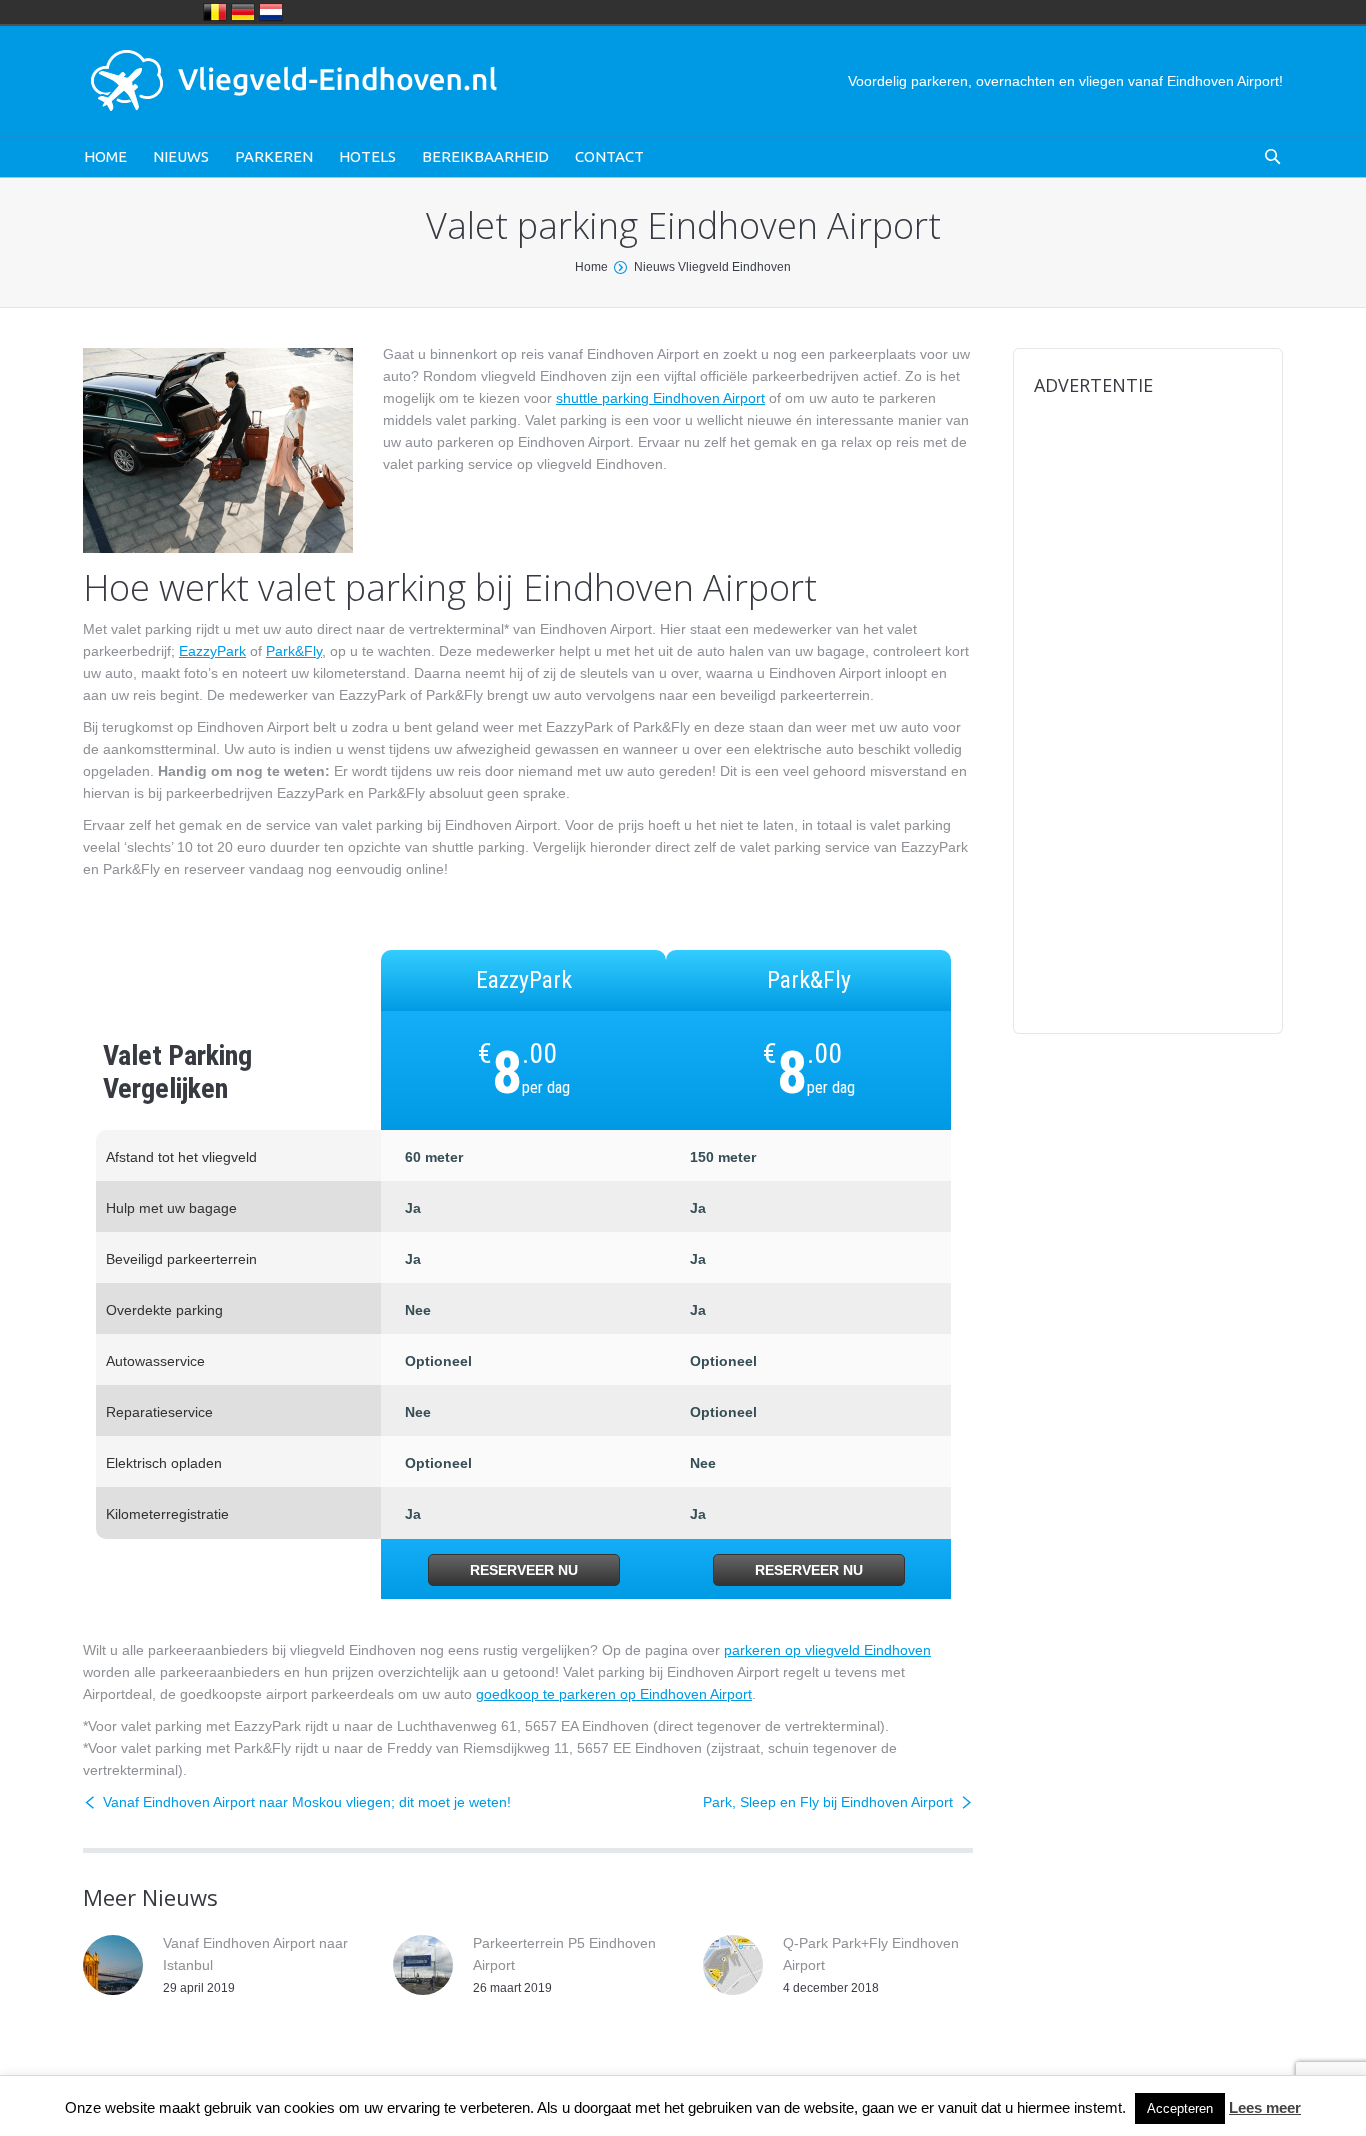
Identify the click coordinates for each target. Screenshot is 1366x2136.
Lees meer (1265, 2107)
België (215, 12)
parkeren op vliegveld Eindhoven (827, 1650)
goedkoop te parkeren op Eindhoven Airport (614, 1694)
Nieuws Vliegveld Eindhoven (712, 267)
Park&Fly (294, 651)
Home (591, 267)
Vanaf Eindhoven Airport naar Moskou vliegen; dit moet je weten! (307, 1802)
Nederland (271, 12)
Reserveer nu (524, 1570)
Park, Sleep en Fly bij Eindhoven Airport (828, 1802)
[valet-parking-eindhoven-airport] (218, 450)
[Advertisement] (1148, 716)
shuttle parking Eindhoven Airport (660, 398)
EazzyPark (212, 651)
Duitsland (243, 12)
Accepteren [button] (1180, 2108)
